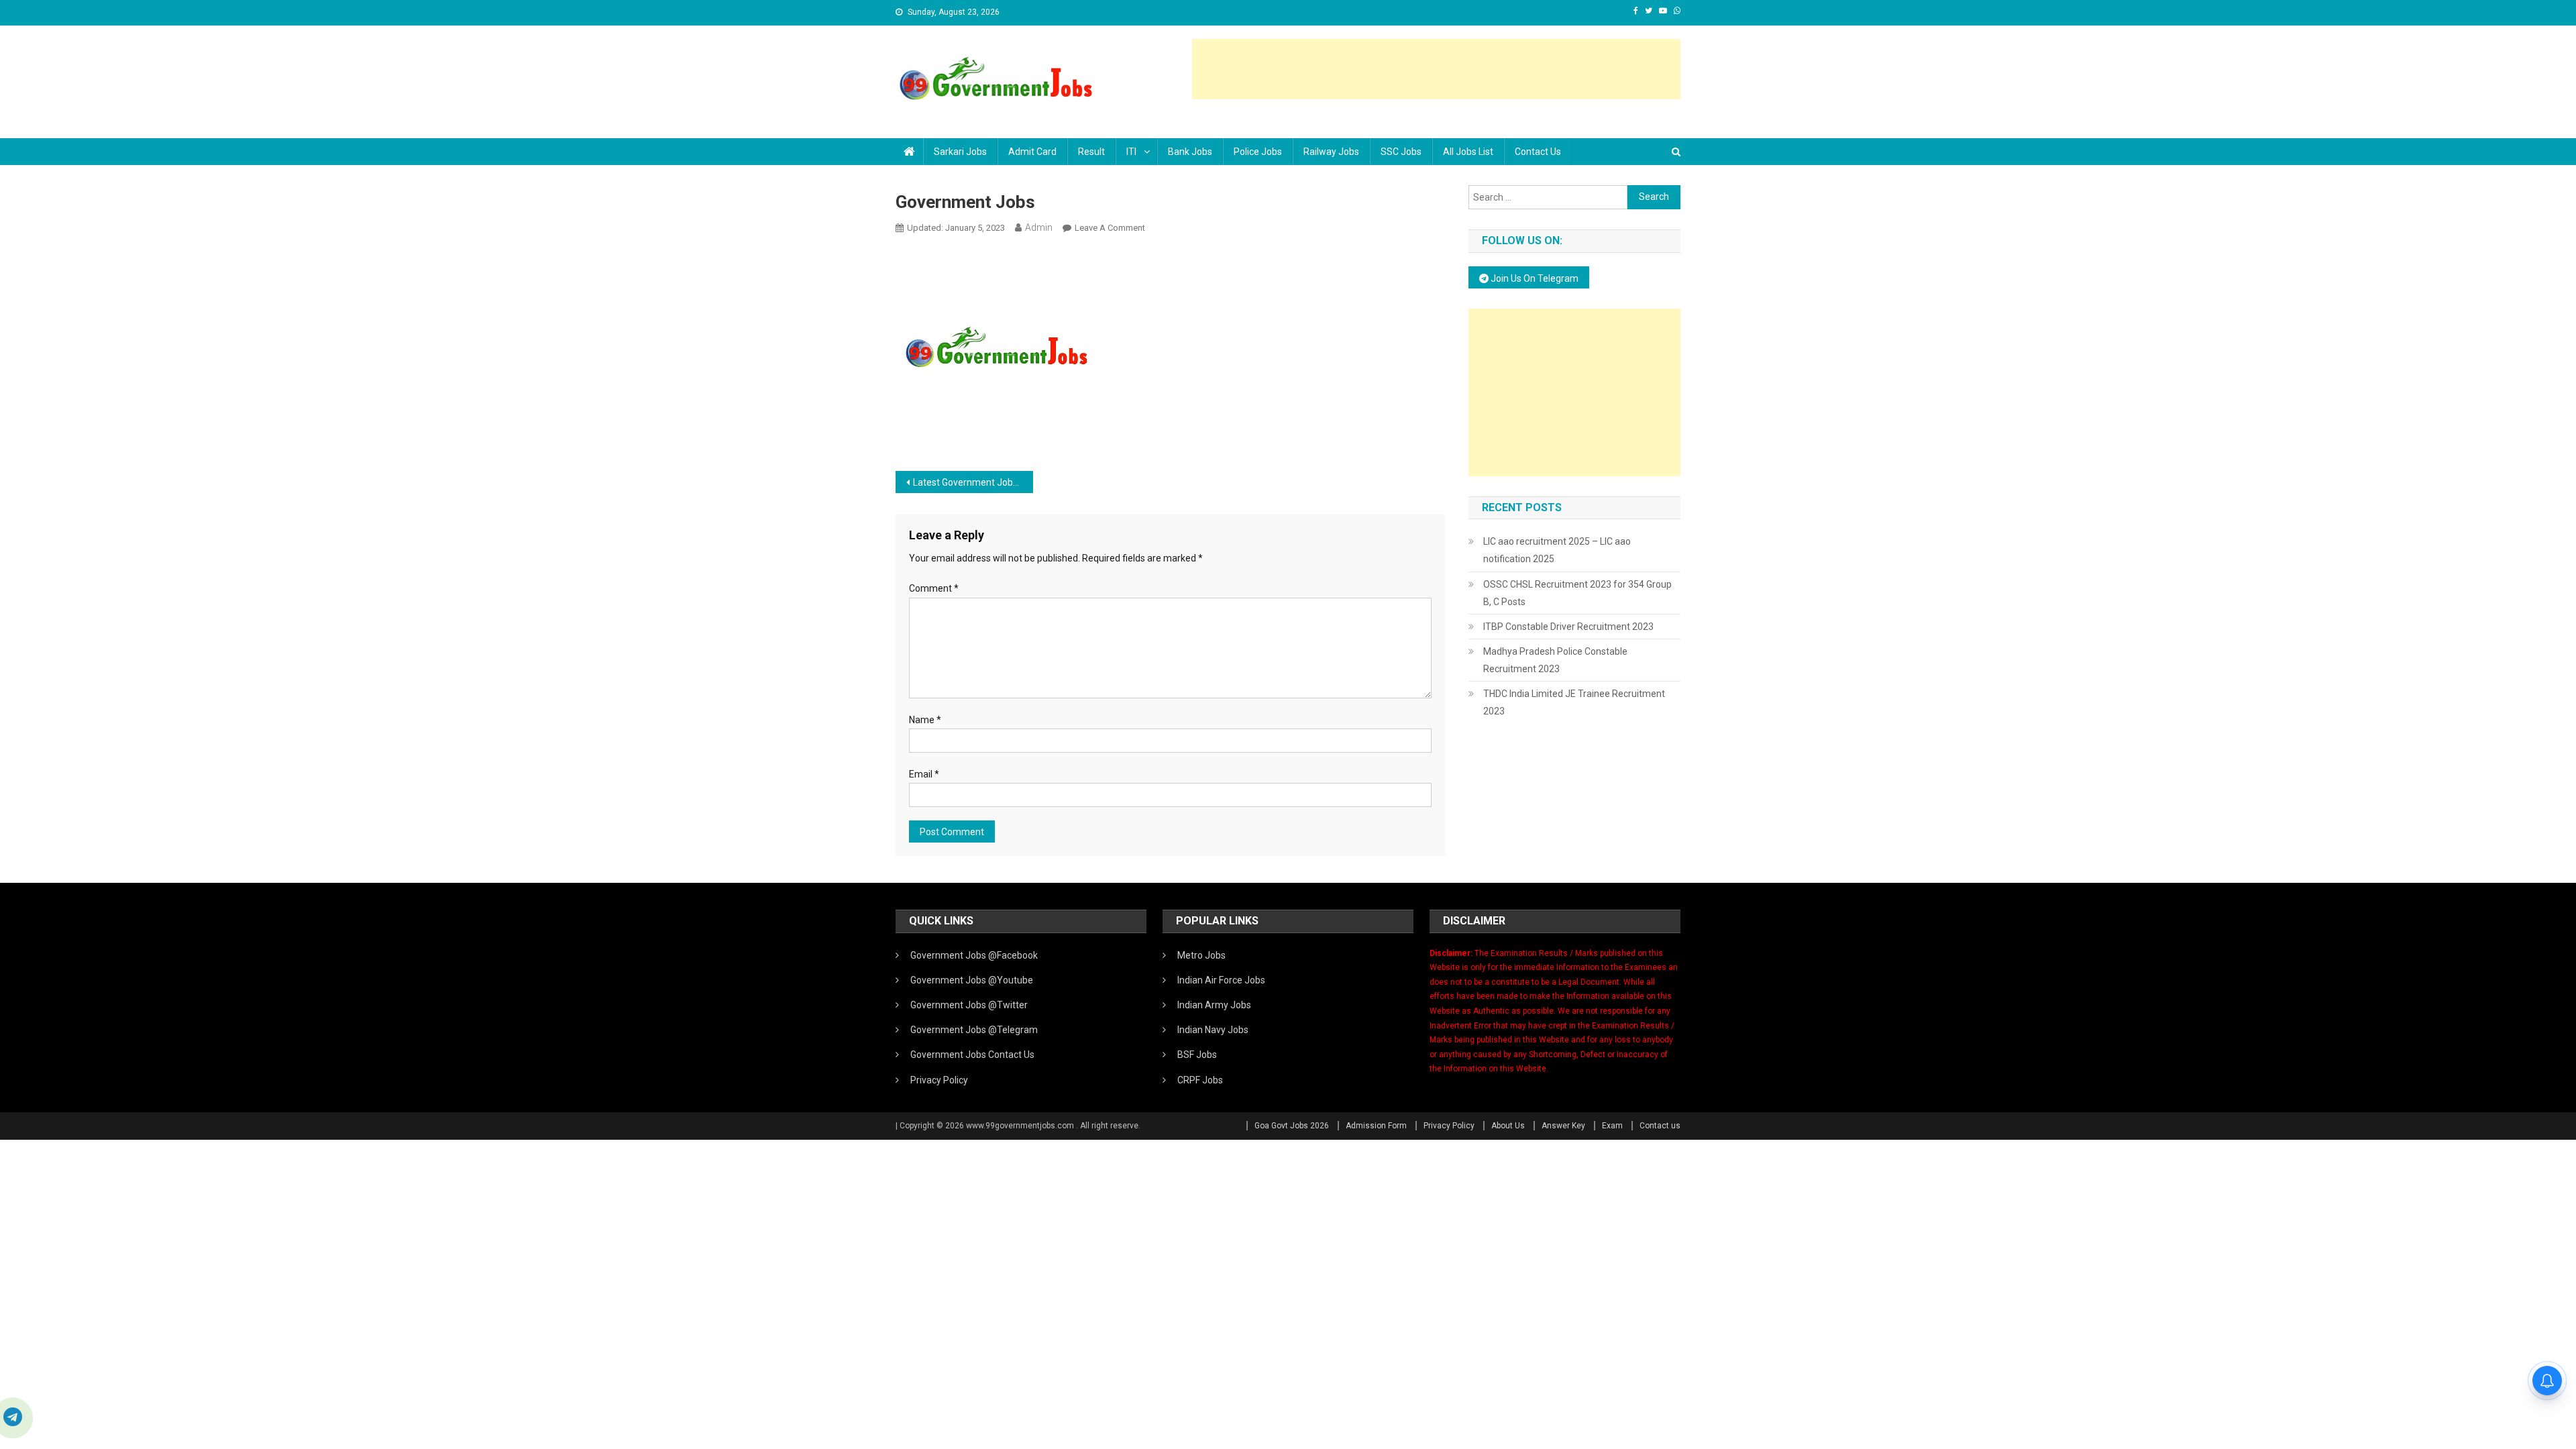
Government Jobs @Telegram (974, 1030)
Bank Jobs (1190, 152)
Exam (1612, 1126)
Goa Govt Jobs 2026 (1292, 1126)
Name (925, 720)
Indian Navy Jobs (1213, 1030)
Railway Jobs (1331, 152)
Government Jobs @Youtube (972, 980)
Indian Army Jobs (1214, 1005)
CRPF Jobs (1200, 1080)
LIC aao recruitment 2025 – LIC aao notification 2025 (1557, 550)
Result (1091, 152)
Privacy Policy (939, 1080)
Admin (1039, 227)
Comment (934, 588)
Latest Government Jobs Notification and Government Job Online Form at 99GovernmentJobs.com (973, 482)
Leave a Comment (1110, 228)
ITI (1131, 152)
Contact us (1538, 152)
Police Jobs (1258, 152)
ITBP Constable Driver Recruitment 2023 (1568, 627)
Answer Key (1563, 1126)
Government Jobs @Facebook (974, 955)
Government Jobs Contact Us (972, 1055)
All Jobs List (1468, 152)
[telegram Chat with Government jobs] (13, 1418)
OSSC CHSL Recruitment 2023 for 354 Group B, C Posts (1577, 593)
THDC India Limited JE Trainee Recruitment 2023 (1574, 702)
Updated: (956, 228)
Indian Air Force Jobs (1221, 980)
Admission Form (1376, 1126)
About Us (1508, 1126)
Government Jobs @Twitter (969, 1005)
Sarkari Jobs (960, 152)
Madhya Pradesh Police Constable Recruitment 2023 (1555, 660)
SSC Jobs (1401, 152)
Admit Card (1032, 152)
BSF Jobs (1197, 1055)
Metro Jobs (1201, 955)
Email (924, 774)
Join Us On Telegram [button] (1534, 278)
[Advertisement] (1436, 69)
